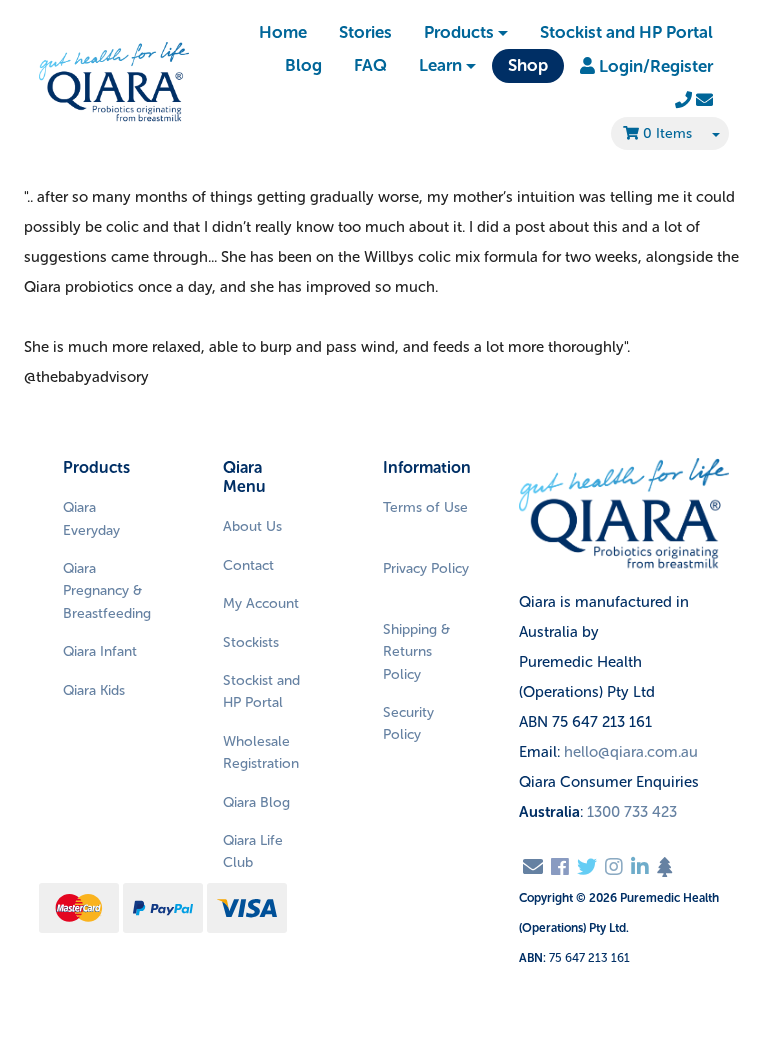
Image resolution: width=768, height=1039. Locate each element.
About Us (252, 526)
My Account (261, 603)
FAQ (370, 65)
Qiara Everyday (91, 518)
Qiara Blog (256, 802)
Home (283, 32)
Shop (528, 65)
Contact (248, 565)
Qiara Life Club (253, 851)
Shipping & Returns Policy (416, 652)
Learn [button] (440, 65)
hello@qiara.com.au (631, 752)
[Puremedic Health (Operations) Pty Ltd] (114, 82)
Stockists (251, 642)
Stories (365, 32)
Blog (303, 65)
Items (667, 133)
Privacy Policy (426, 568)
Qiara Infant (100, 651)
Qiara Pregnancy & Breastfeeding (107, 591)
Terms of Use (425, 507)
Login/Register (654, 66)
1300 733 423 (632, 812)
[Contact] (694, 100)
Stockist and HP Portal (626, 32)
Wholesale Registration (261, 752)
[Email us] (533, 867)
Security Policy (408, 723)
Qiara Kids (94, 690)
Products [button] (459, 32)
